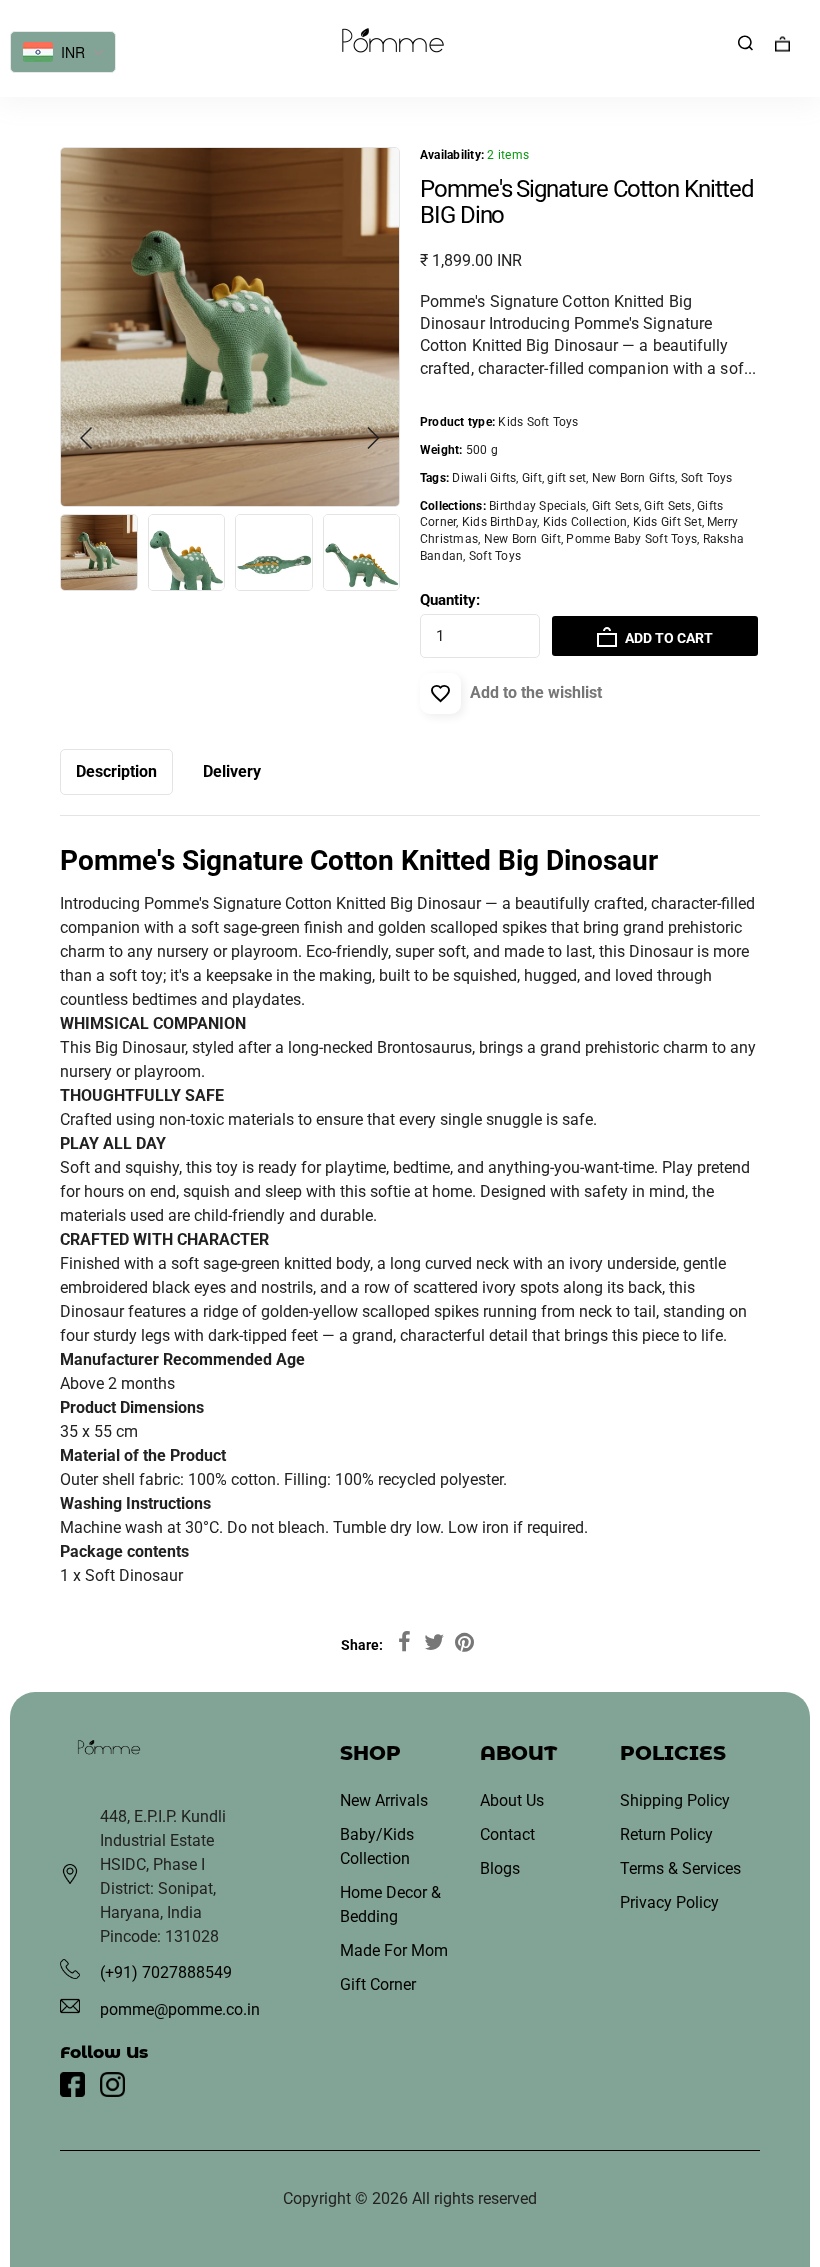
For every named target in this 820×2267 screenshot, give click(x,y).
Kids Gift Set (667, 522)
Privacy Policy (669, 1902)
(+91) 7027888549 (166, 1972)
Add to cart (667, 638)
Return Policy (666, 1834)
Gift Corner (378, 1984)
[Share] (404, 1643)
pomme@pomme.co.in (180, 2009)
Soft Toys (495, 556)
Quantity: (450, 600)
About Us (512, 1800)
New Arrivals (384, 1800)
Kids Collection (585, 522)
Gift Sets (615, 506)
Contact (507, 1834)
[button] (373, 438)
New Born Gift (522, 539)
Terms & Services (680, 1868)
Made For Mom (394, 1950)
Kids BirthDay (499, 522)
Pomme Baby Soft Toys (631, 539)
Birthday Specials (537, 506)
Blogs (500, 1868)
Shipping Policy (675, 1800)
